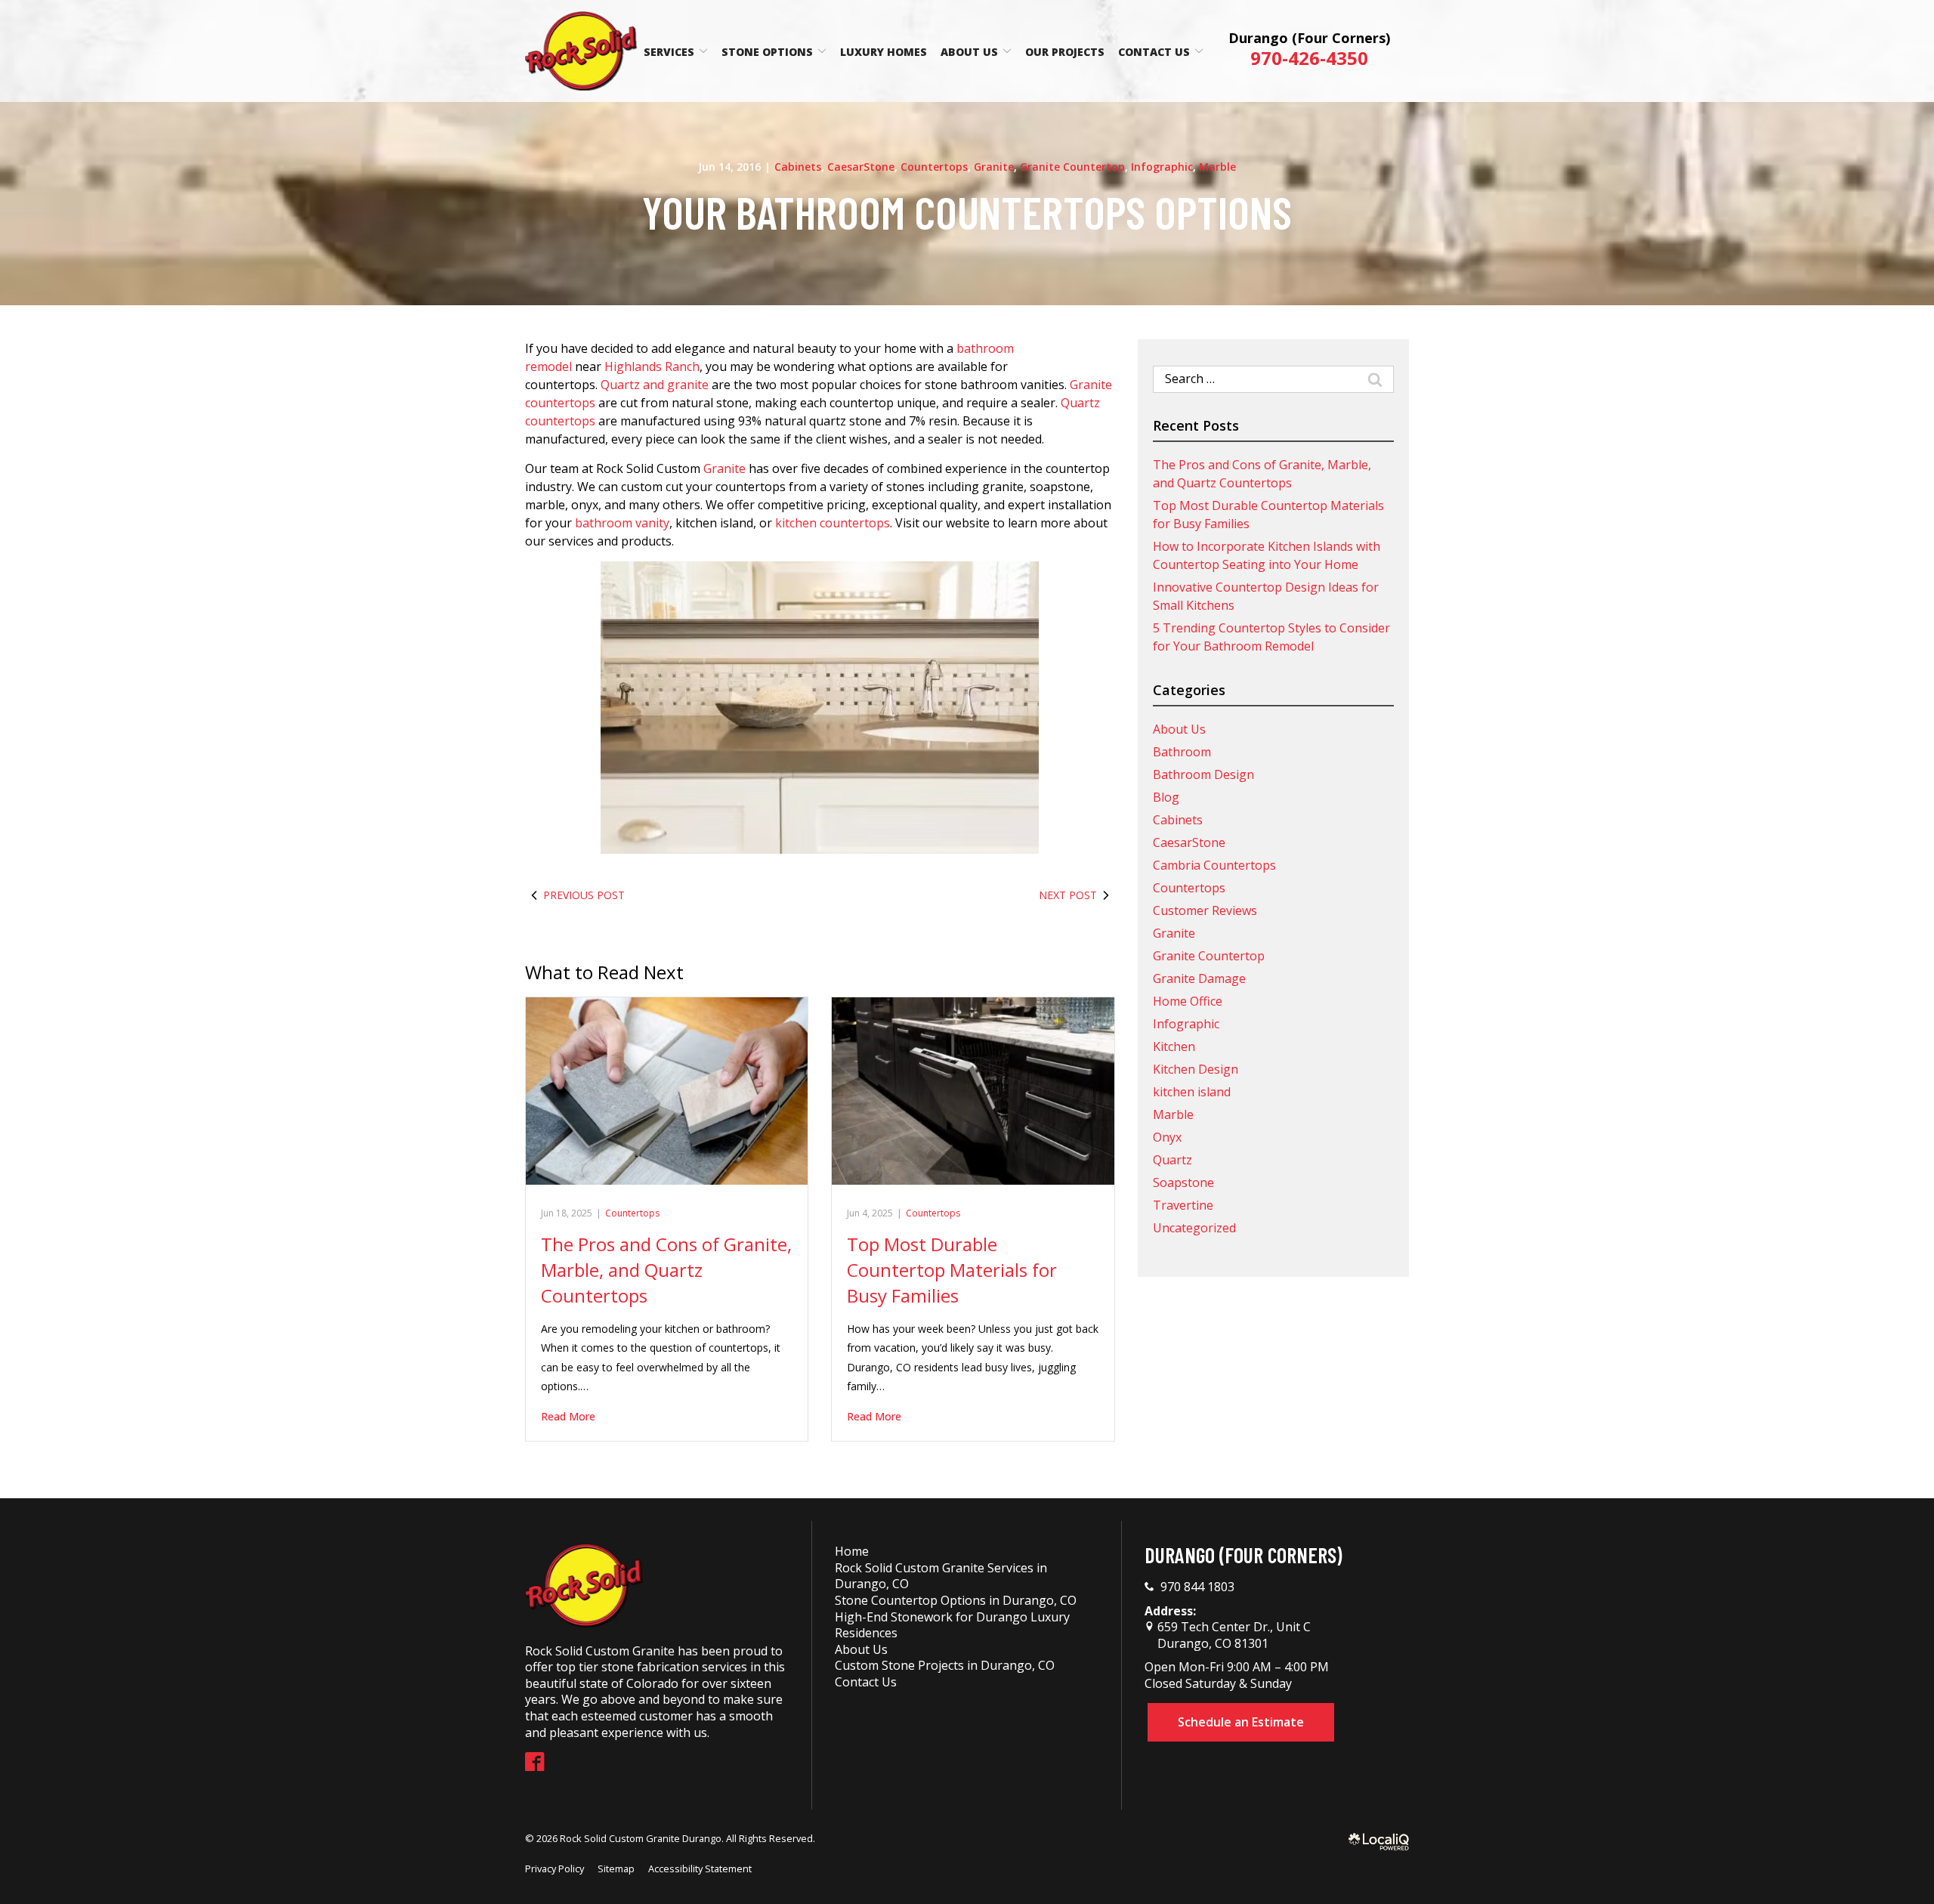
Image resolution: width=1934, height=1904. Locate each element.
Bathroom (1182, 752)
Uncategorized (1194, 1228)
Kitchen (1174, 1046)
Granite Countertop (1072, 167)
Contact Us (1154, 52)
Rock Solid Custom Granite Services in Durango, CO (941, 1576)
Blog (1166, 797)
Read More (568, 1416)
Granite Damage (1199, 978)
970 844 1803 (1197, 1587)
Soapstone (1183, 1182)
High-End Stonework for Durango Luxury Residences (952, 1625)
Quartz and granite (655, 385)
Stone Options (767, 52)
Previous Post (584, 895)
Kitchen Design (1196, 1069)
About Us (969, 52)
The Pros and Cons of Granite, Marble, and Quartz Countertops (666, 1269)
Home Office (1188, 1001)
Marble (1217, 167)
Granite (994, 167)
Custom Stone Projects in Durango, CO (945, 1665)
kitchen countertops (833, 523)
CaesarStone (861, 167)
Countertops (934, 167)
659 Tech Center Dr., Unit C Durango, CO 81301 (1233, 1635)
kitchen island (1192, 1092)
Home (852, 1551)
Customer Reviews (1205, 910)
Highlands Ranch (652, 366)
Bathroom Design (1203, 774)
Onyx (1167, 1137)
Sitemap (616, 1868)
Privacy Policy (555, 1868)
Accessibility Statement (700, 1868)
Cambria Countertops (1214, 865)
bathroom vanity (622, 523)
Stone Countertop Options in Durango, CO (956, 1600)
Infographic (1162, 167)
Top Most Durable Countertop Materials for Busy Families (952, 1269)
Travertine (1183, 1205)
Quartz (1172, 1160)
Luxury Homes (884, 52)
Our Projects (1065, 52)
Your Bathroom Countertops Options (967, 212)
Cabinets (798, 167)
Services (669, 52)
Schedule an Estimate (1241, 1722)
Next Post (1068, 895)
